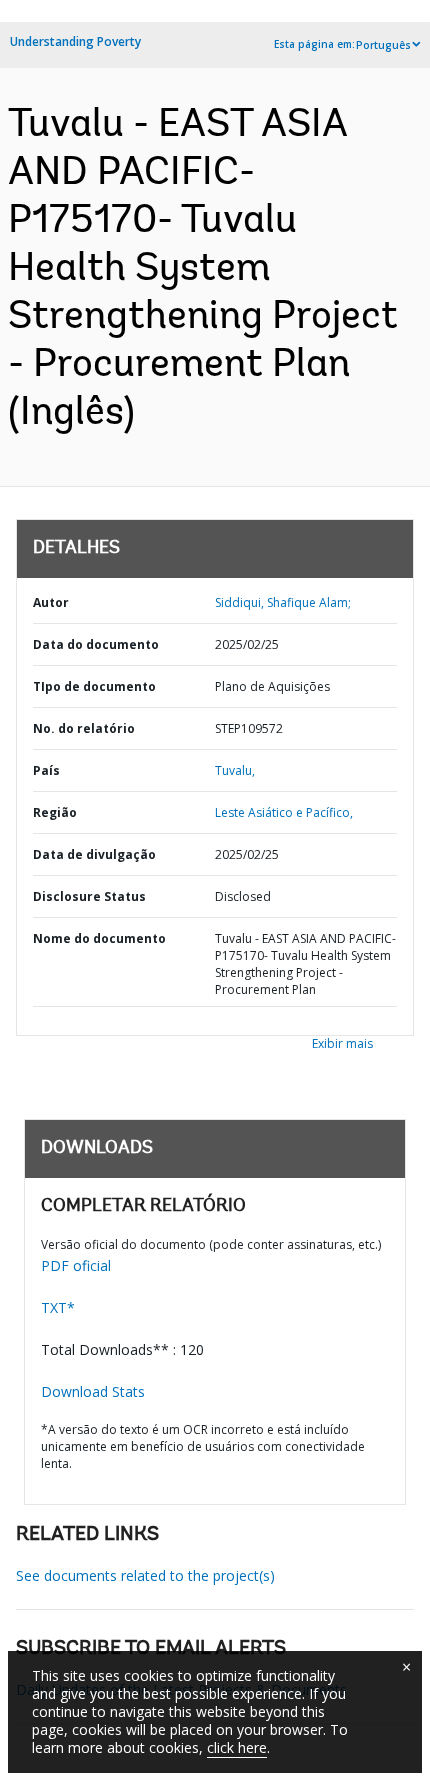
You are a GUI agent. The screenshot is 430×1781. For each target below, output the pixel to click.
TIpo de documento (94, 686)
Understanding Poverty (75, 41)
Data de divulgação (94, 854)
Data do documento (96, 644)
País (46, 770)
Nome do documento (99, 938)
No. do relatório (84, 728)
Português (383, 45)
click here (237, 1747)
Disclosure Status (89, 896)
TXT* (58, 1307)
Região (55, 812)
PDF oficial (76, 1265)
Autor (51, 602)
